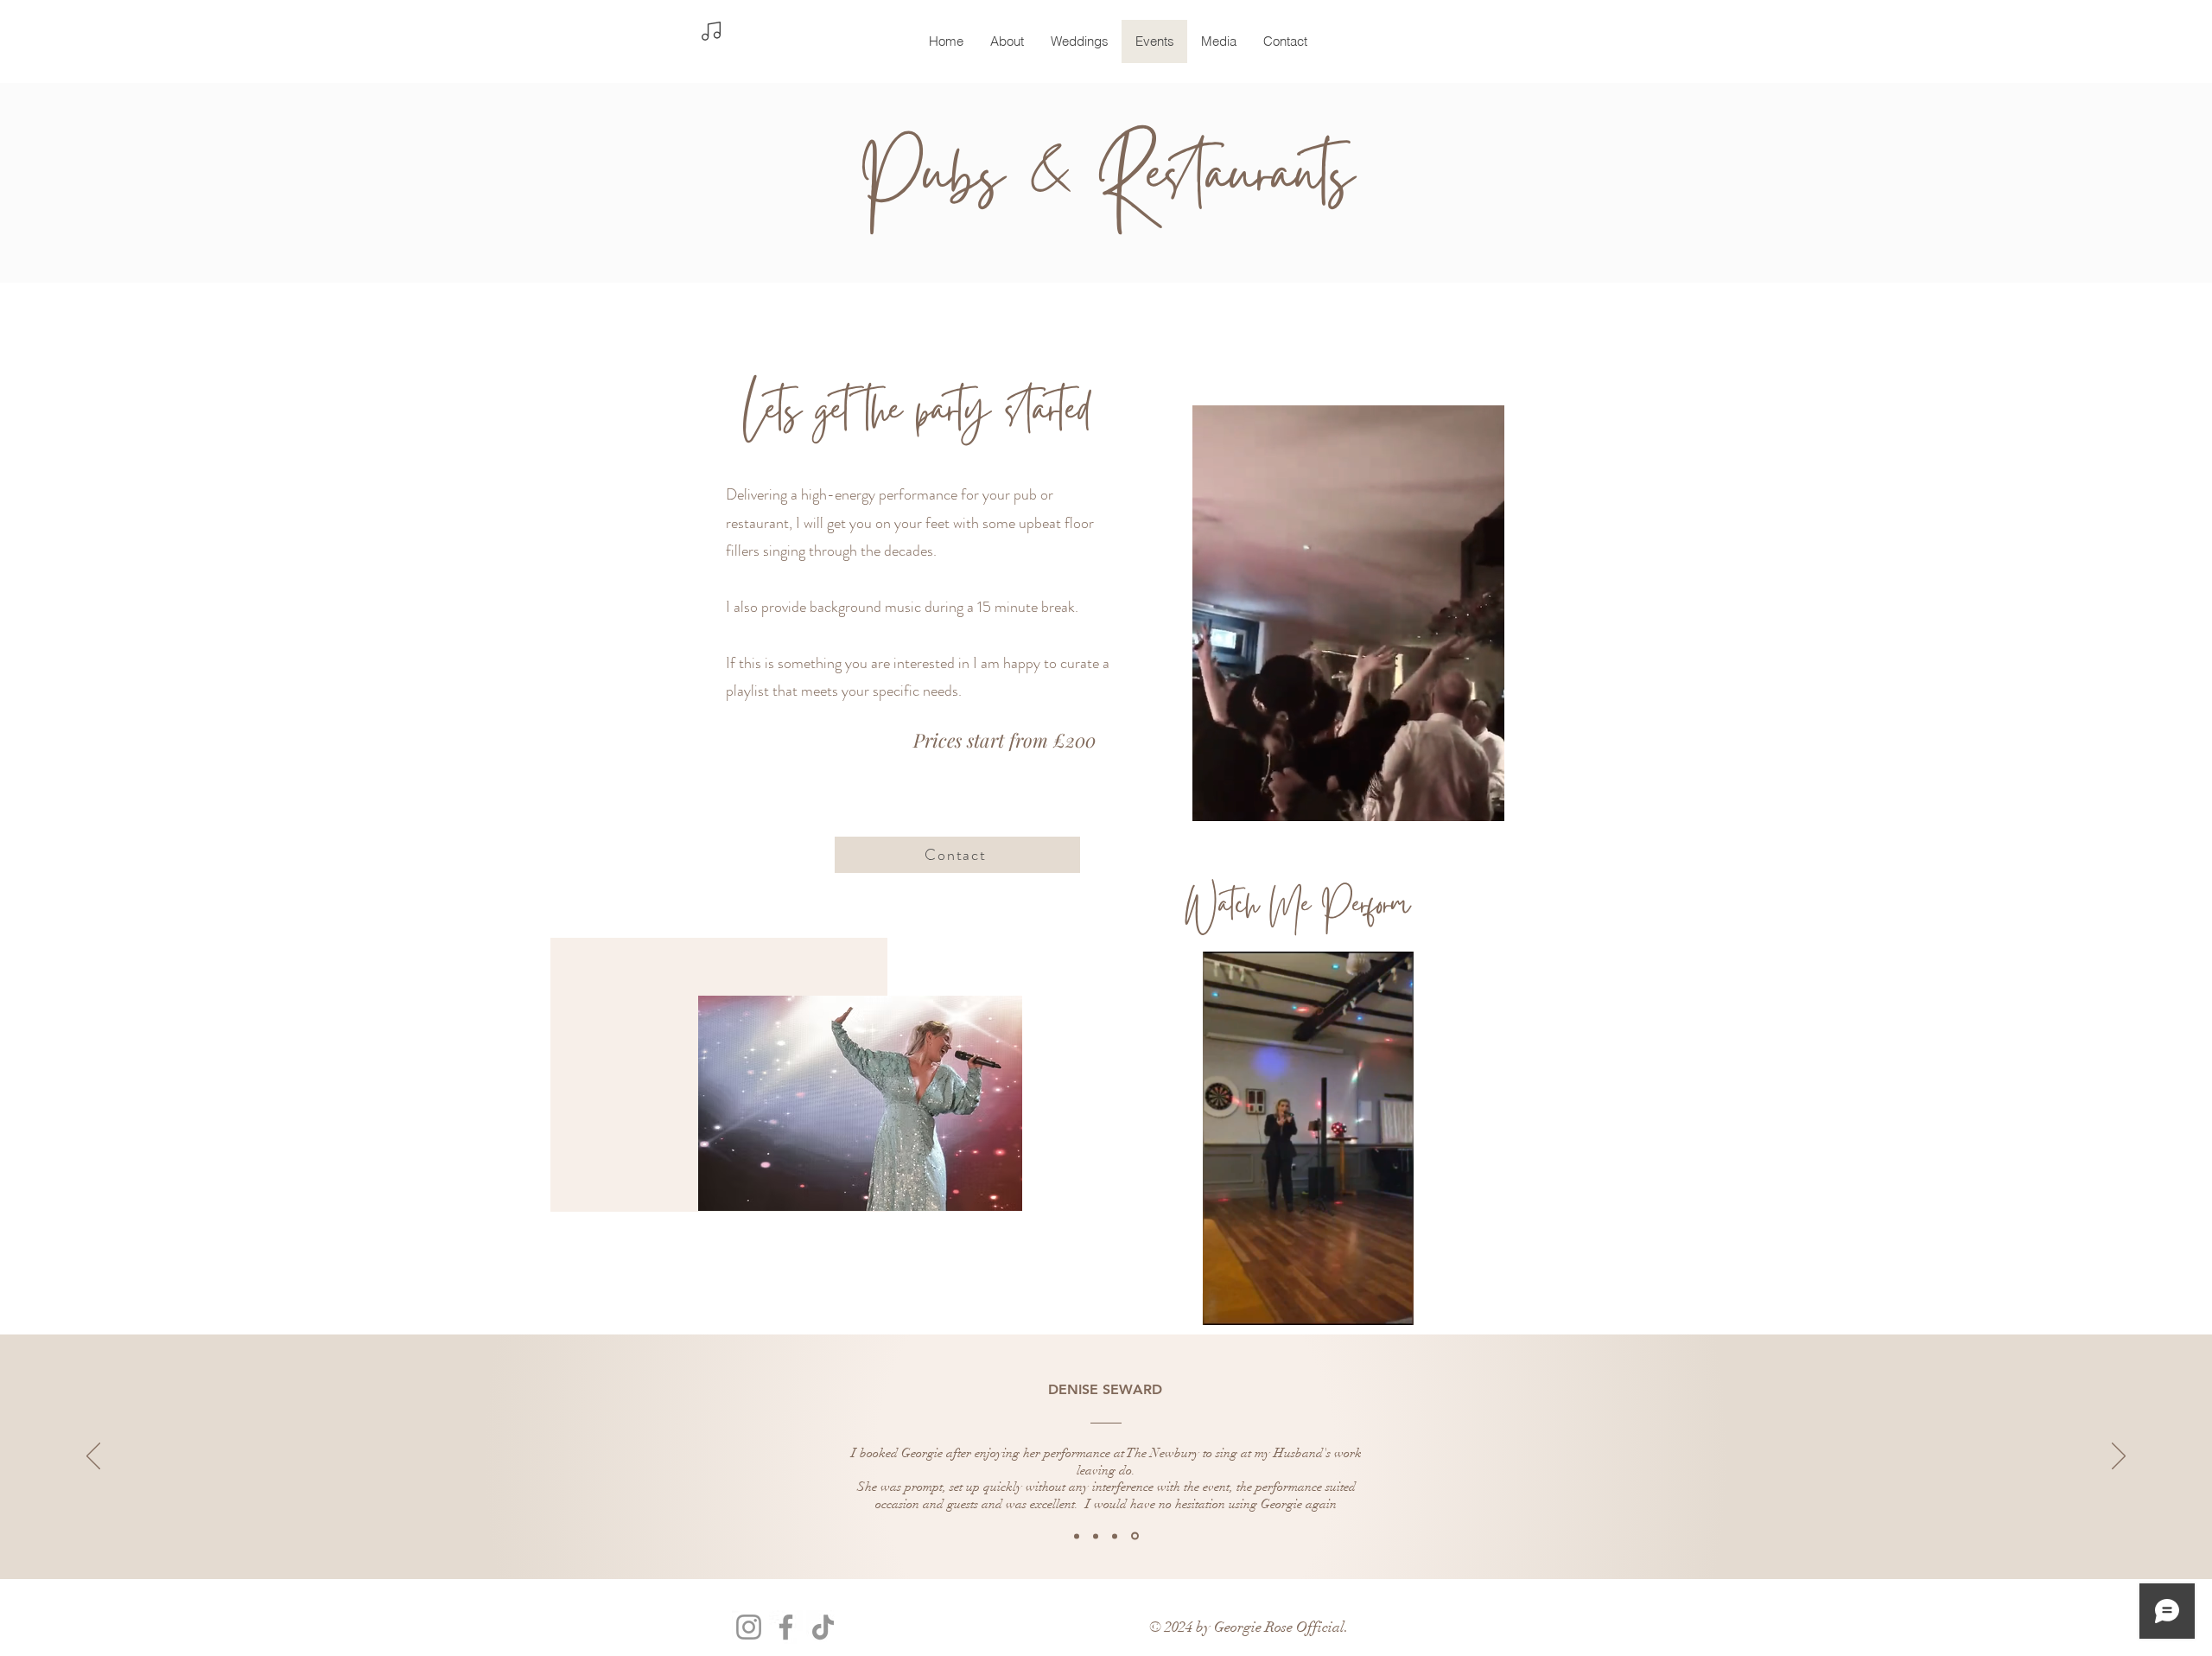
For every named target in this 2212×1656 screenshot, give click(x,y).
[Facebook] (786, 1627)
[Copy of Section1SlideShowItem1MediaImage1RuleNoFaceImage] (1098, 1536)
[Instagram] (749, 1627)
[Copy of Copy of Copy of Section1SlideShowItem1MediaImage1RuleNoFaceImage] (1136, 1536)
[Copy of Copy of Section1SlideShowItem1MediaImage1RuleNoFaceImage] (1117, 1536)
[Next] (2119, 1457)
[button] (1392, 1306)
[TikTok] (823, 1627)
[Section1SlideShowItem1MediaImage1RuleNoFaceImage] (1078, 1536)
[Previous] (93, 1457)
